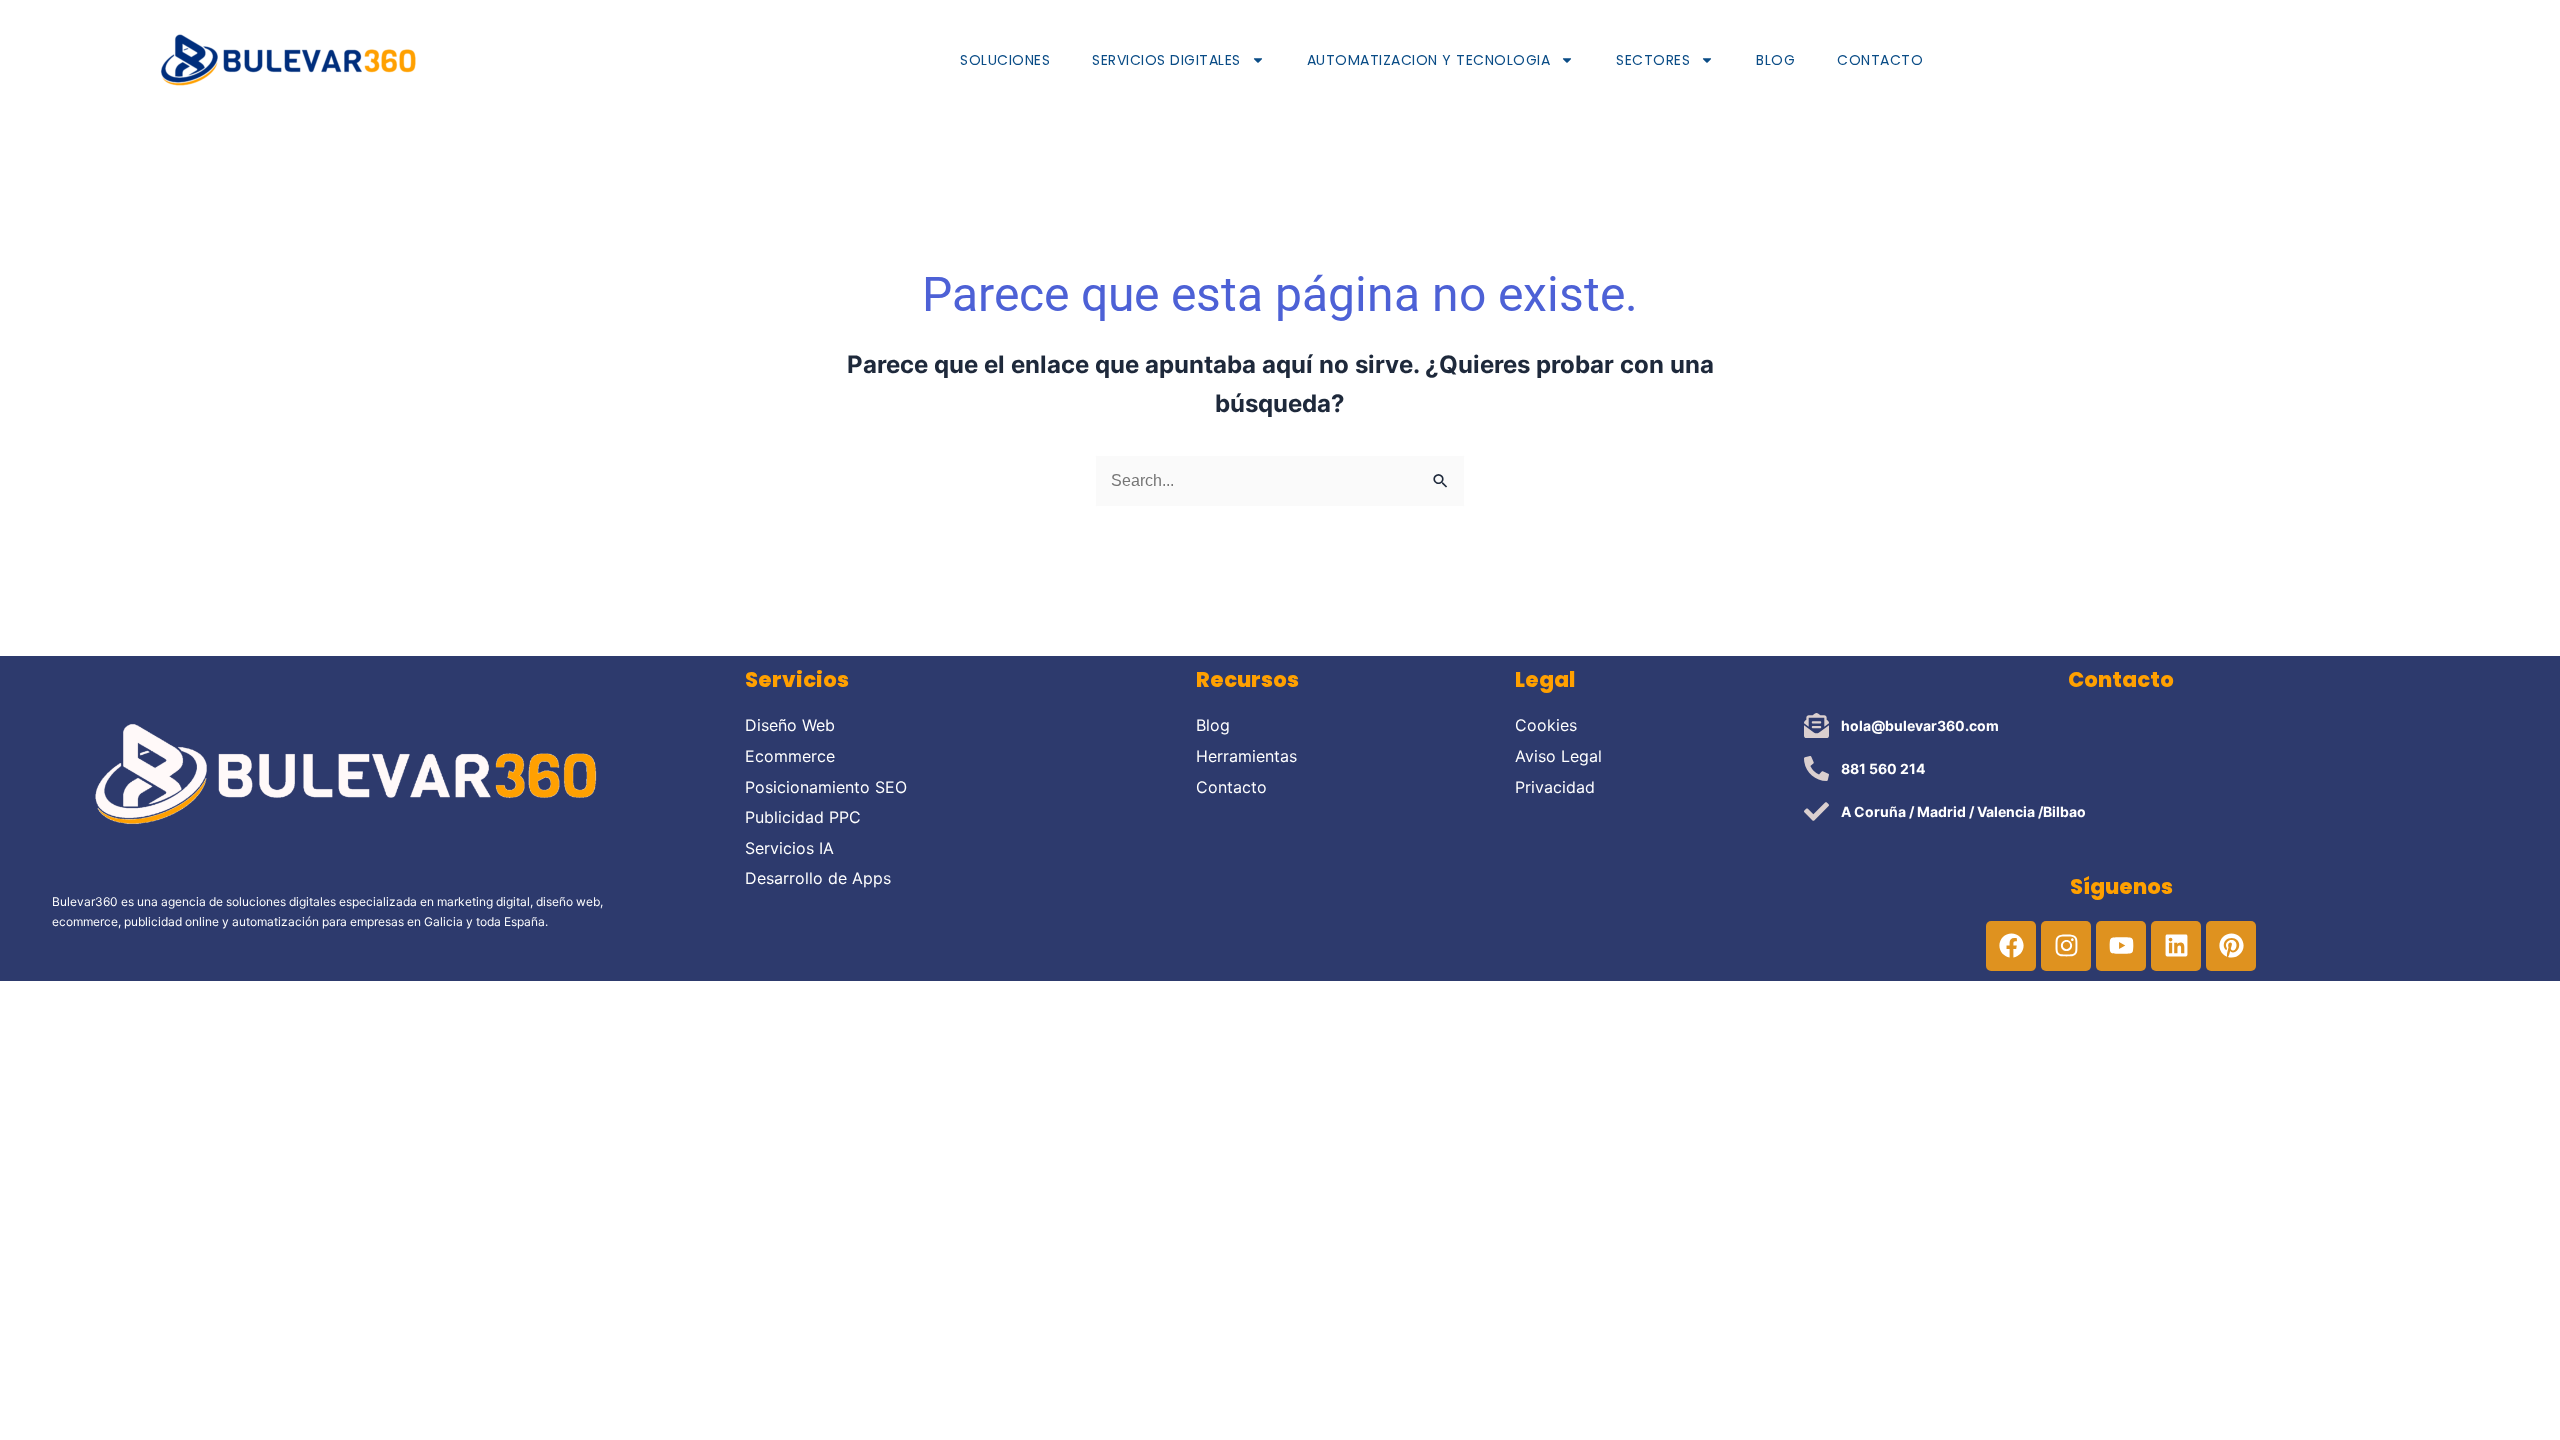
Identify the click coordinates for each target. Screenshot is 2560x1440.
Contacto (1880, 60)
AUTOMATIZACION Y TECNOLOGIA (1429, 60)
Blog (1775, 60)
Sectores (1653, 60)
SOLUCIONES (1005, 60)
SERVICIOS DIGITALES (1166, 60)
